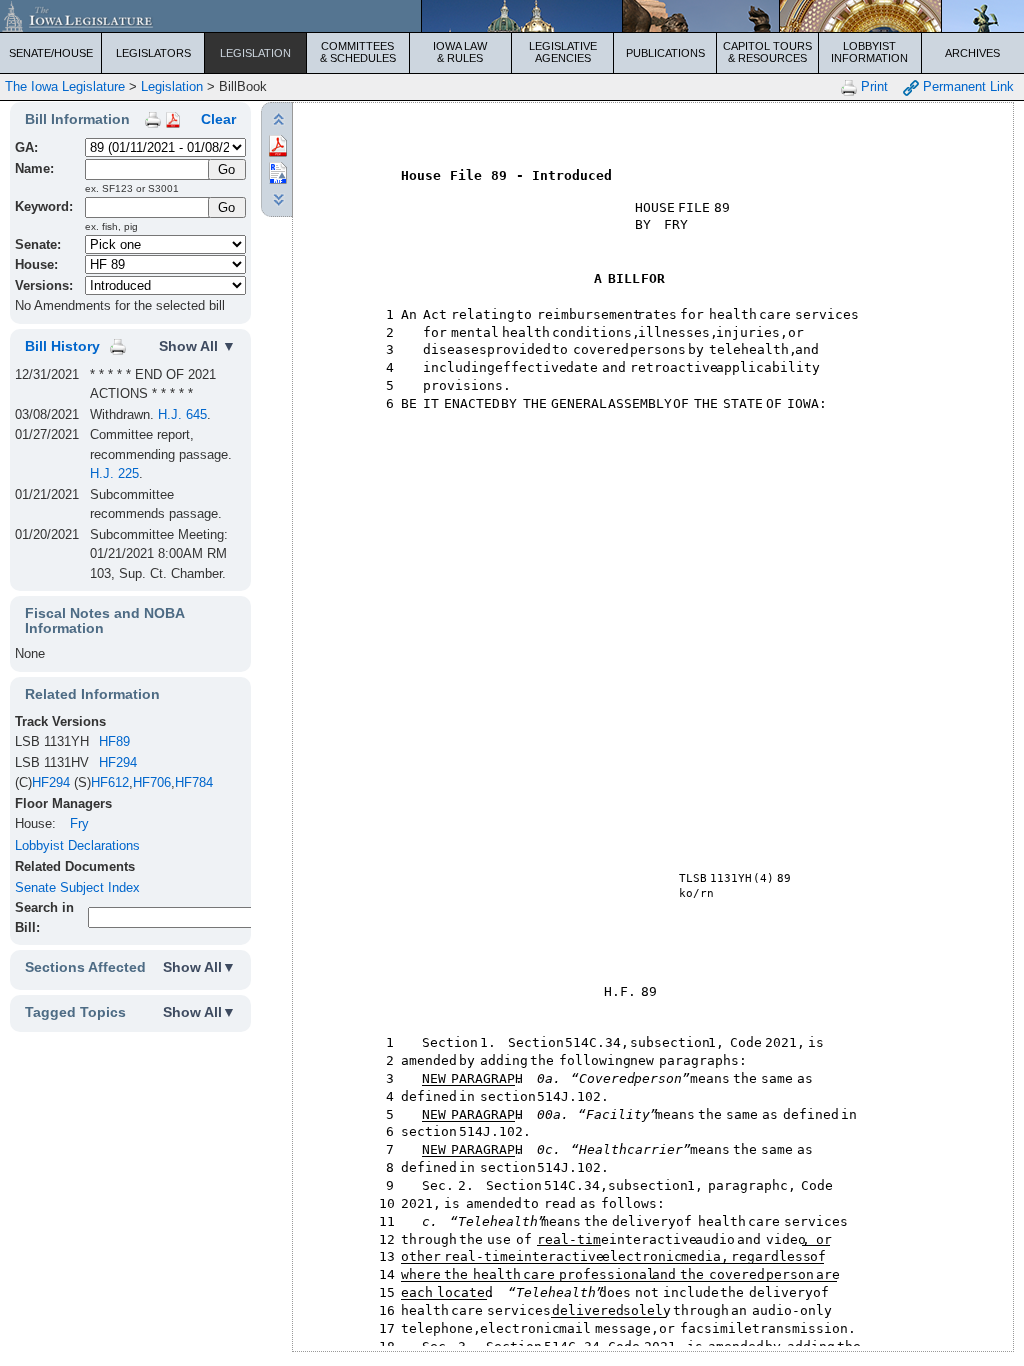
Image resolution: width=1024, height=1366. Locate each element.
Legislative (563, 52)
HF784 (194, 782)
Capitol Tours (767, 52)
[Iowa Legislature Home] (512, 16)
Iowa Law (460, 52)
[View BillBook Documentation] (173, 119)
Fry (79, 823)
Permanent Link (966, 86)
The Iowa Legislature (65, 86)
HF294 (118, 762)
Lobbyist (869, 52)
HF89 (114, 741)
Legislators (153, 53)
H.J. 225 (114, 473)
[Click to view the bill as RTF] (278, 171)
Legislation (255, 53)
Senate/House (51, 53)
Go (226, 207)
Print (872, 86)
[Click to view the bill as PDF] (278, 144)
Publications (665, 53)
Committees (358, 52)
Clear (218, 119)
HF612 (110, 782)
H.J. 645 (182, 414)
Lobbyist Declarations (77, 845)
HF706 (152, 782)
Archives (972, 53)
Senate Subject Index (77, 887)
